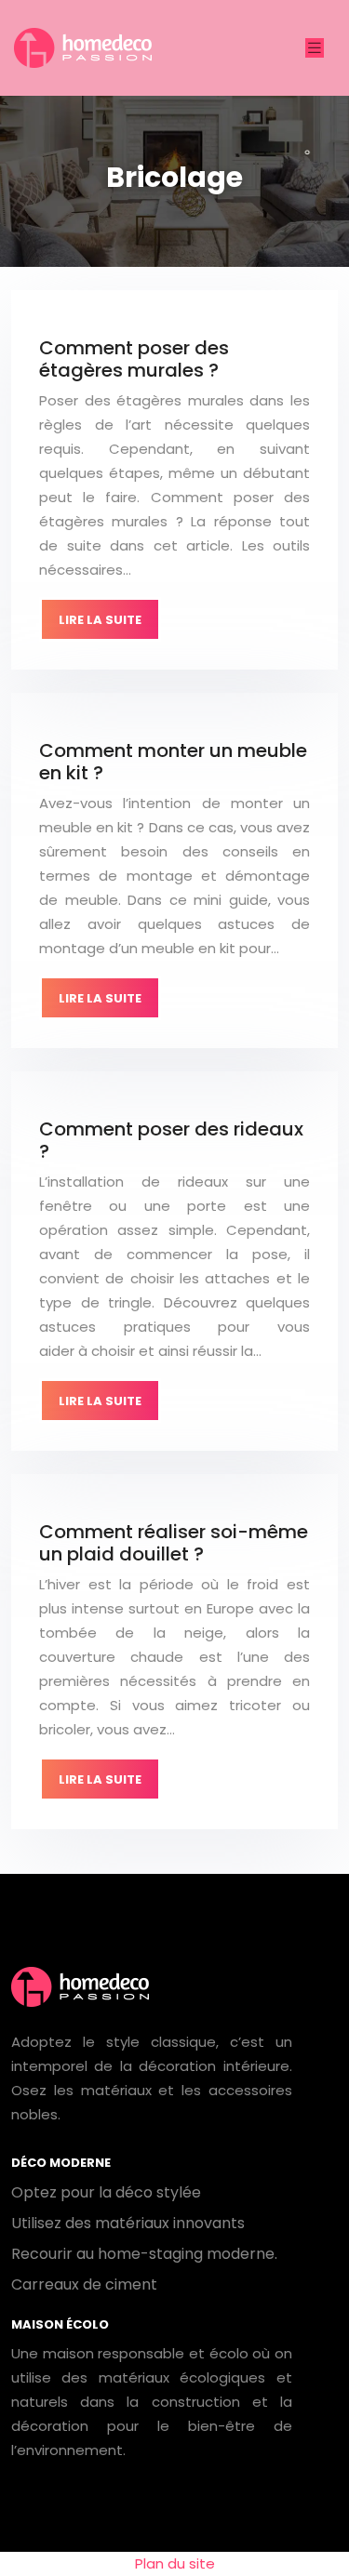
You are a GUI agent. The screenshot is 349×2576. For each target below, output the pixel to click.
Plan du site (175, 2563)
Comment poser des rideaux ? (171, 1140)
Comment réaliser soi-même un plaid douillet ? (174, 1543)
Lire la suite (100, 620)
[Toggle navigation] (315, 48)
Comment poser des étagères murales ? (134, 359)
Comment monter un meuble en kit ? (173, 762)
